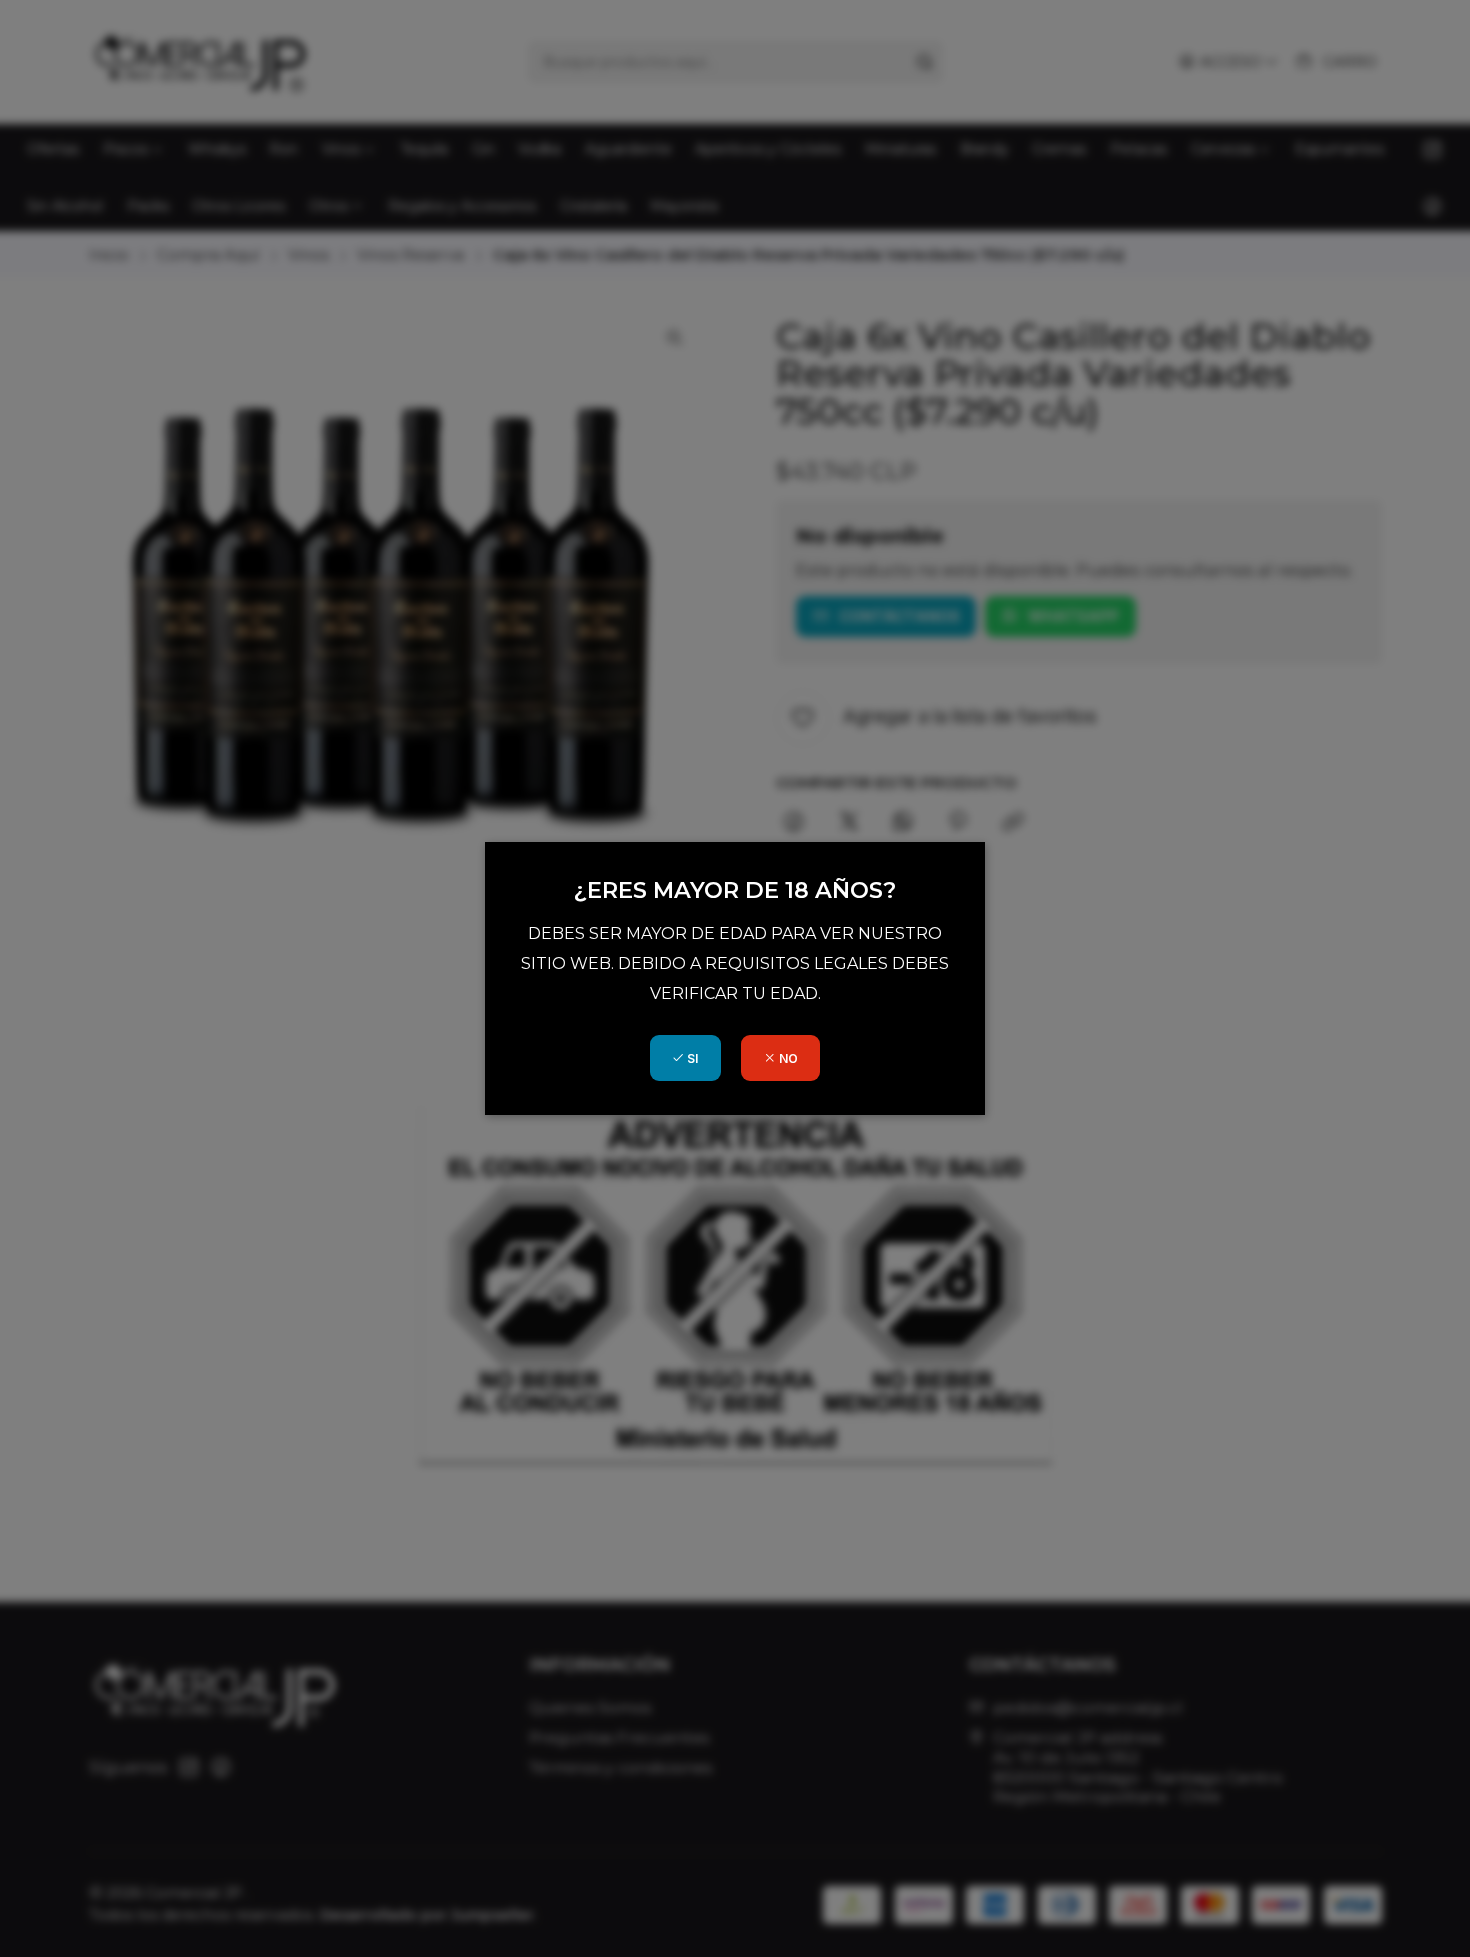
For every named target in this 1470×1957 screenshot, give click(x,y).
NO (787, 1058)
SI (691, 1058)
